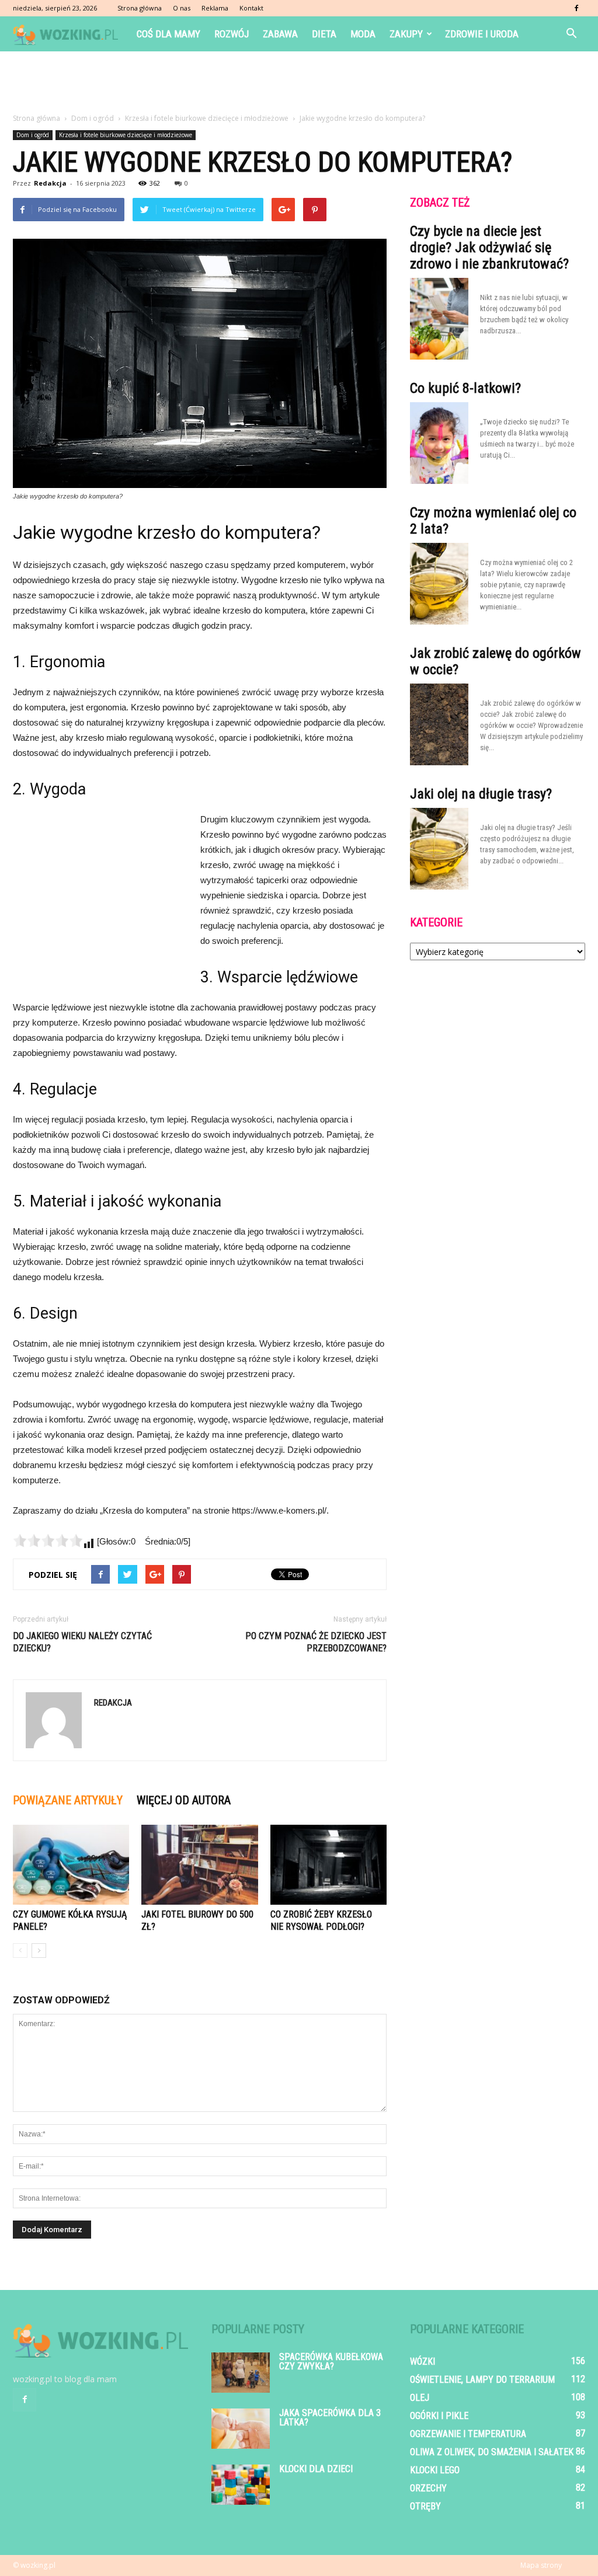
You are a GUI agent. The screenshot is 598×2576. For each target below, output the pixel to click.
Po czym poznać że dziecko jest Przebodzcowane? (316, 1642)
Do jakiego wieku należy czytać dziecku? (82, 1642)
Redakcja (50, 183)
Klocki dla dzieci (316, 2469)
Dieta (324, 34)
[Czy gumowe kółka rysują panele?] (71, 1865)
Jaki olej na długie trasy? (481, 794)
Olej (420, 2398)
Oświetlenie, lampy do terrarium (482, 2380)
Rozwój (232, 34)
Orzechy (428, 2488)
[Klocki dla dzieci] (241, 2485)
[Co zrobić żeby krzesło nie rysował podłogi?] (328, 1865)
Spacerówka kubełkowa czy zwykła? (331, 2361)
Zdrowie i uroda (482, 34)
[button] (571, 34)
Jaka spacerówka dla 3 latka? (330, 2418)
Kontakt (251, 8)
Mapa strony (541, 2565)
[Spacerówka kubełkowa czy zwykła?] (241, 2373)
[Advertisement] (299, 83)
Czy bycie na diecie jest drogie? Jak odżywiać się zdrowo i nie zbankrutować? (489, 248)
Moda (363, 34)
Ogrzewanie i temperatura (468, 2434)
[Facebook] (576, 8)
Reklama (215, 8)
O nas (182, 8)
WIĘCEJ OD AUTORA (184, 1800)
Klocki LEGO (435, 2470)
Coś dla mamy (168, 34)
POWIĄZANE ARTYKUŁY (68, 1800)
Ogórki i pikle (439, 2416)
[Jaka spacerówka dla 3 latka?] (241, 2429)
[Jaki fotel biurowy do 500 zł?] (199, 1865)
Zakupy (406, 34)
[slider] (48, 1540)
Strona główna (140, 8)
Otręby (425, 2506)
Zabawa (280, 34)
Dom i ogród (33, 135)
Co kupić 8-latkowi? (465, 388)
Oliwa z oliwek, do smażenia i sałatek (492, 2452)
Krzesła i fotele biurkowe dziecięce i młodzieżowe (126, 135)
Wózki (423, 2361)
